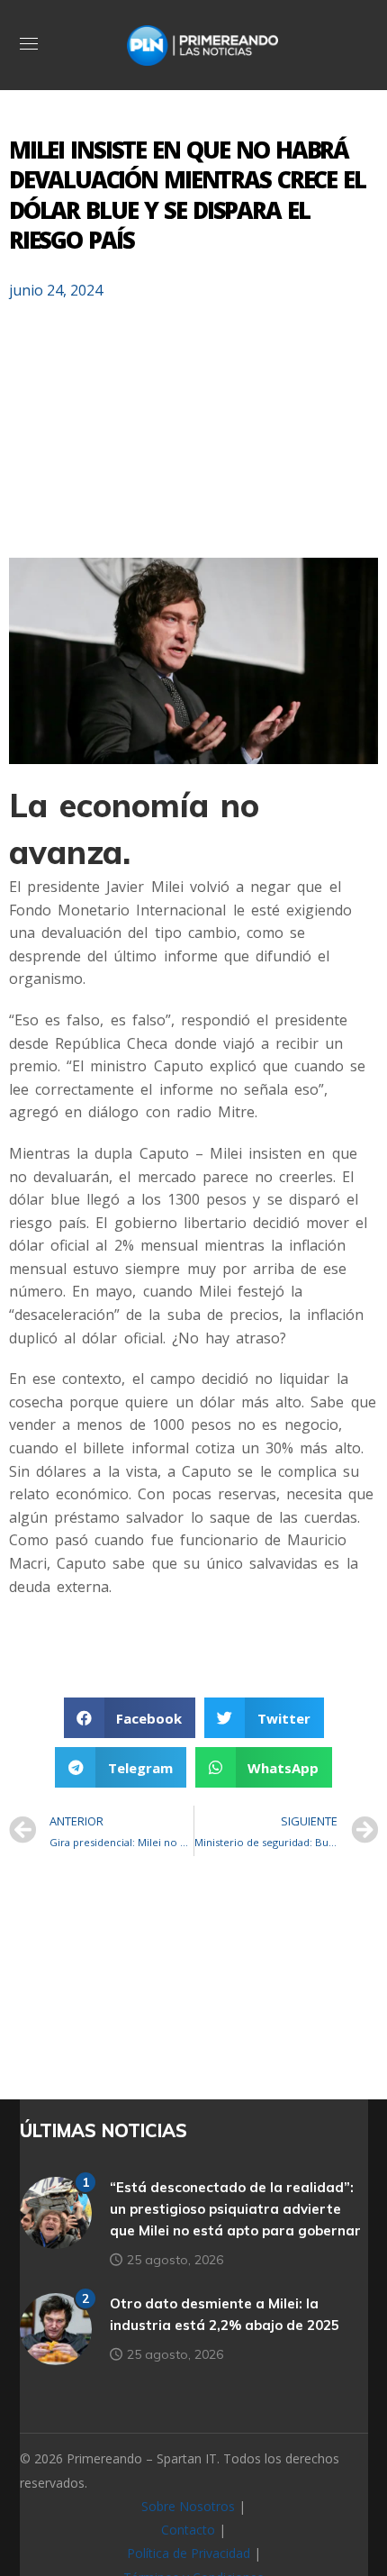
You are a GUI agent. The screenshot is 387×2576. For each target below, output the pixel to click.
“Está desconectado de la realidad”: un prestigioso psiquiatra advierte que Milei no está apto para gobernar (235, 2209)
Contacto (188, 2530)
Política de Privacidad (189, 2553)
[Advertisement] (193, 437)
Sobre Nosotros (188, 2506)
